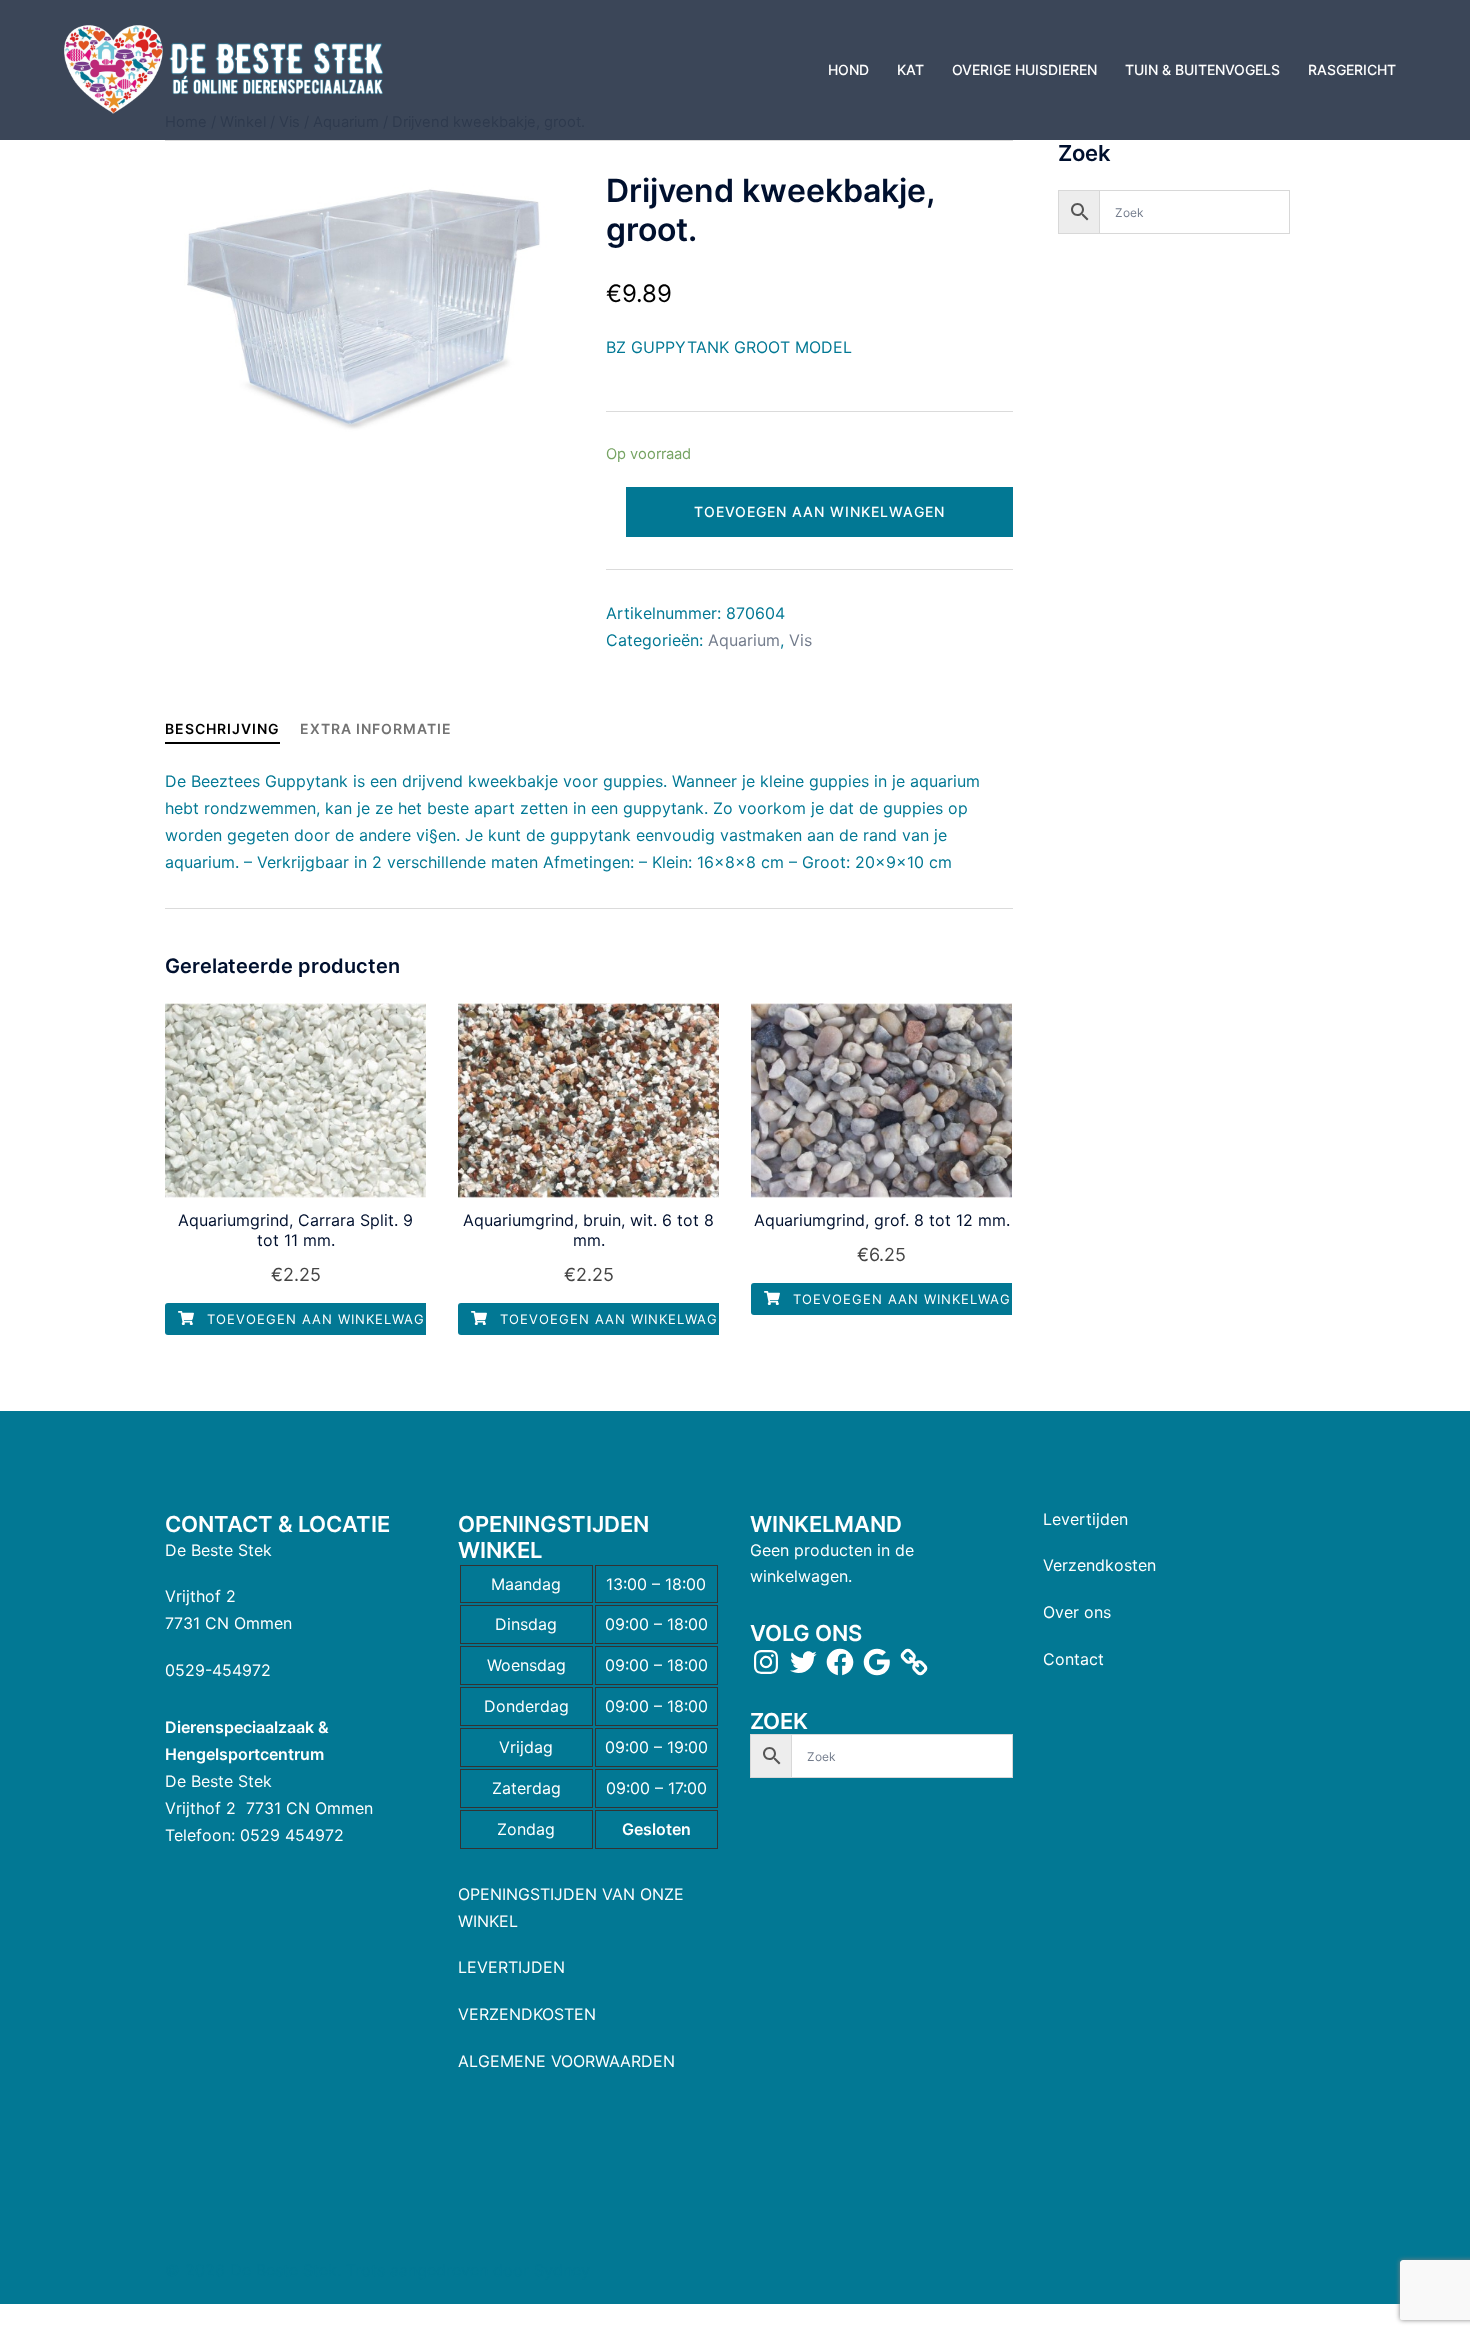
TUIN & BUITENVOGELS (1202, 69)
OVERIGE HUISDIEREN (1024, 69)
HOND (848, 69)
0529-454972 (218, 1670)
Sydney (562, 2270)
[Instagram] (766, 1662)
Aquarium (744, 640)
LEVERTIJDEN (511, 1967)
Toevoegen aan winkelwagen (819, 511)
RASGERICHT (1352, 69)
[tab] (222, 728)
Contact (1073, 1659)
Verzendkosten (1099, 1565)
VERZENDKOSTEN (527, 2014)
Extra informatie (376, 728)
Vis (800, 640)
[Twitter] (803, 1662)
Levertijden (1085, 1519)
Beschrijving (222, 728)
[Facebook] (840, 1662)
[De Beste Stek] (226, 68)
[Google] (877, 1662)
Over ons (1077, 1612)
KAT (910, 69)
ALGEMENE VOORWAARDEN (566, 2061)
